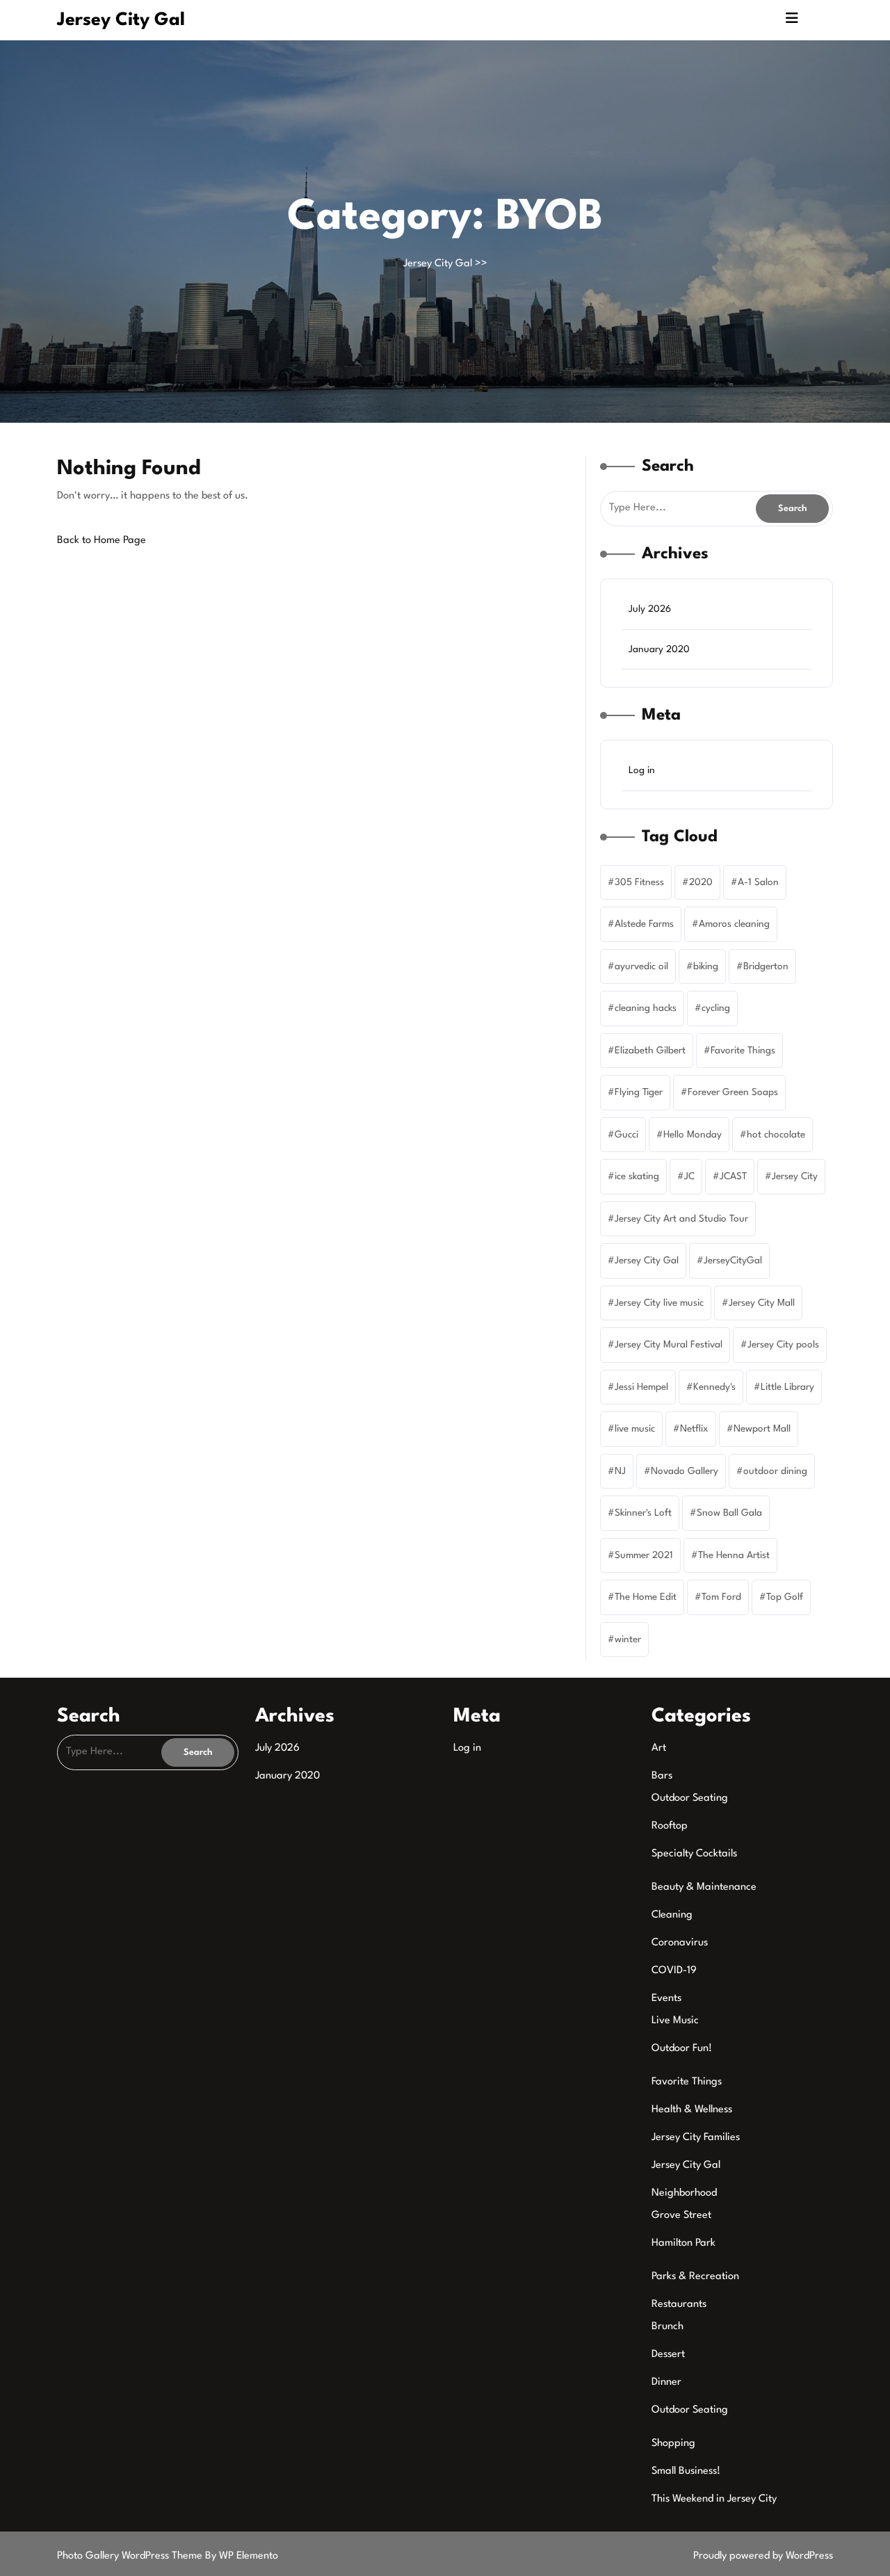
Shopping (673, 2444)
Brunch (667, 2327)
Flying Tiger (639, 1092)
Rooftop (670, 1826)
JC (689, 1176)
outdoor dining (775, 1471)
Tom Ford (721, 1597)
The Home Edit (646, 1597)
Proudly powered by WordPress (763, 2556)
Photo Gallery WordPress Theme (131, 2556)
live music (635, 1429)
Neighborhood (684, 2193)
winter (628, 1639)
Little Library (787, 1387)
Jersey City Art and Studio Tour (681, 1219)
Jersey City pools (783, 1345)
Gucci (626, 1135)
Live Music (675, 2021)
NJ (620, 1471)
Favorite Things (743, 1051)
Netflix (694, 1429)
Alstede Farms (644, 924)
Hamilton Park (683, 2243)
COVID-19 (674, 1971)
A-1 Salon (758, 882)
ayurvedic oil (641, 966)
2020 (701, 882)
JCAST (733, 1176)
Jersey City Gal (121, 20)
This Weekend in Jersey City (714, 2499)
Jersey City (795, 1176)
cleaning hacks (646, 1008)
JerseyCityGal (733, 1261)
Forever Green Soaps (733, 1092)
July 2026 (650, 609)
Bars (662, 1776)
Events (666, 1999)
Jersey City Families (696, 2138)
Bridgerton (766, 966)
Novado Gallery (685, 1471)
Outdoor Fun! (682, 2049)
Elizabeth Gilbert (650, 1051)
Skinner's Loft (643, 1513)
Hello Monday (693, 1135)
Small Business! (686, 2471)
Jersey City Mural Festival (669, 1345)
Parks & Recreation (695, 2277)
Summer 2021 (644, 1555)
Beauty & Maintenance (704, 1887)
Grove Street (681, 2215)
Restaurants (679, 2304)
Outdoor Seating (690, 1798)
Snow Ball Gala (729, 1513)
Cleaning (672, 1915)
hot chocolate (776, 1135)
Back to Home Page (102, 541)
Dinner (666, 2382)
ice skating (637, 1176)
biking (706, 966)
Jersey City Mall (762, 1303)
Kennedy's (714, 1387)
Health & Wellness (692, 2110)
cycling (716, 1008)
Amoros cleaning (734, 924)
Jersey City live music (659, 1303)
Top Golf (785, 1597)
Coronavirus (680, 1943)
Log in (642, 770)
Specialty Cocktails (694, 1854)
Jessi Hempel (641, 1387)
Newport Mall (762, 1429)
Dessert (668, 2355)
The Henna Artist (734, 1555)
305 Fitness (639, 882)
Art (659, 1748)
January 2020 (659, 649)
